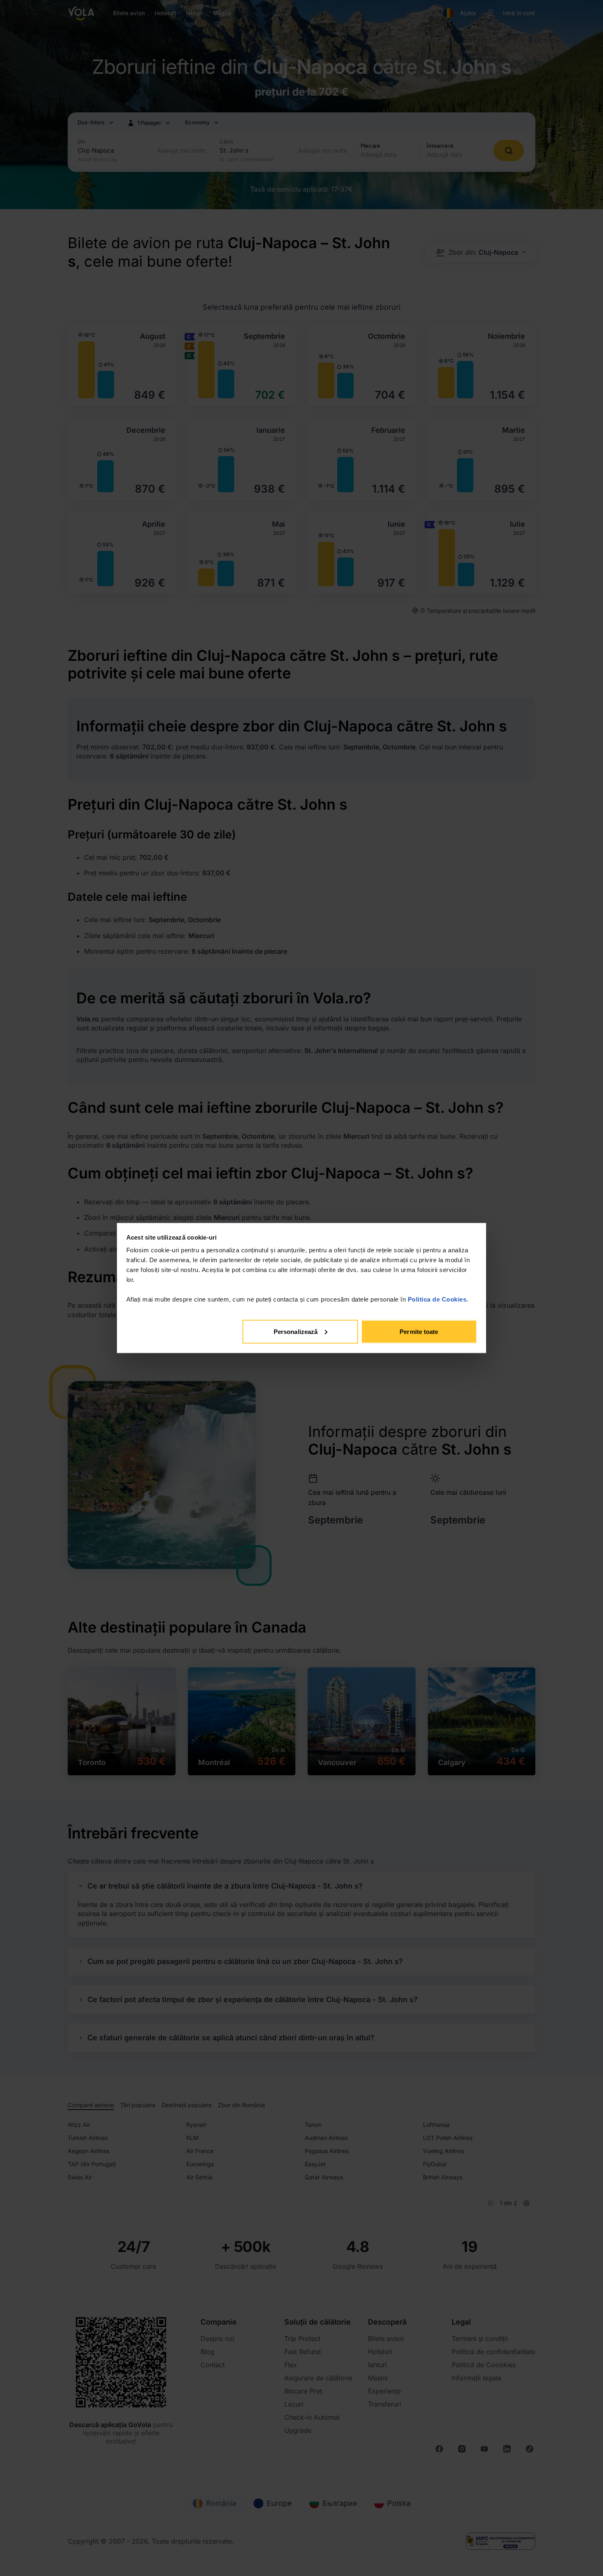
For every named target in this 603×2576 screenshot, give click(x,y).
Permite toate (419, 1331)
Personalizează (296, 1331)
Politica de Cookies (437, 1299)
